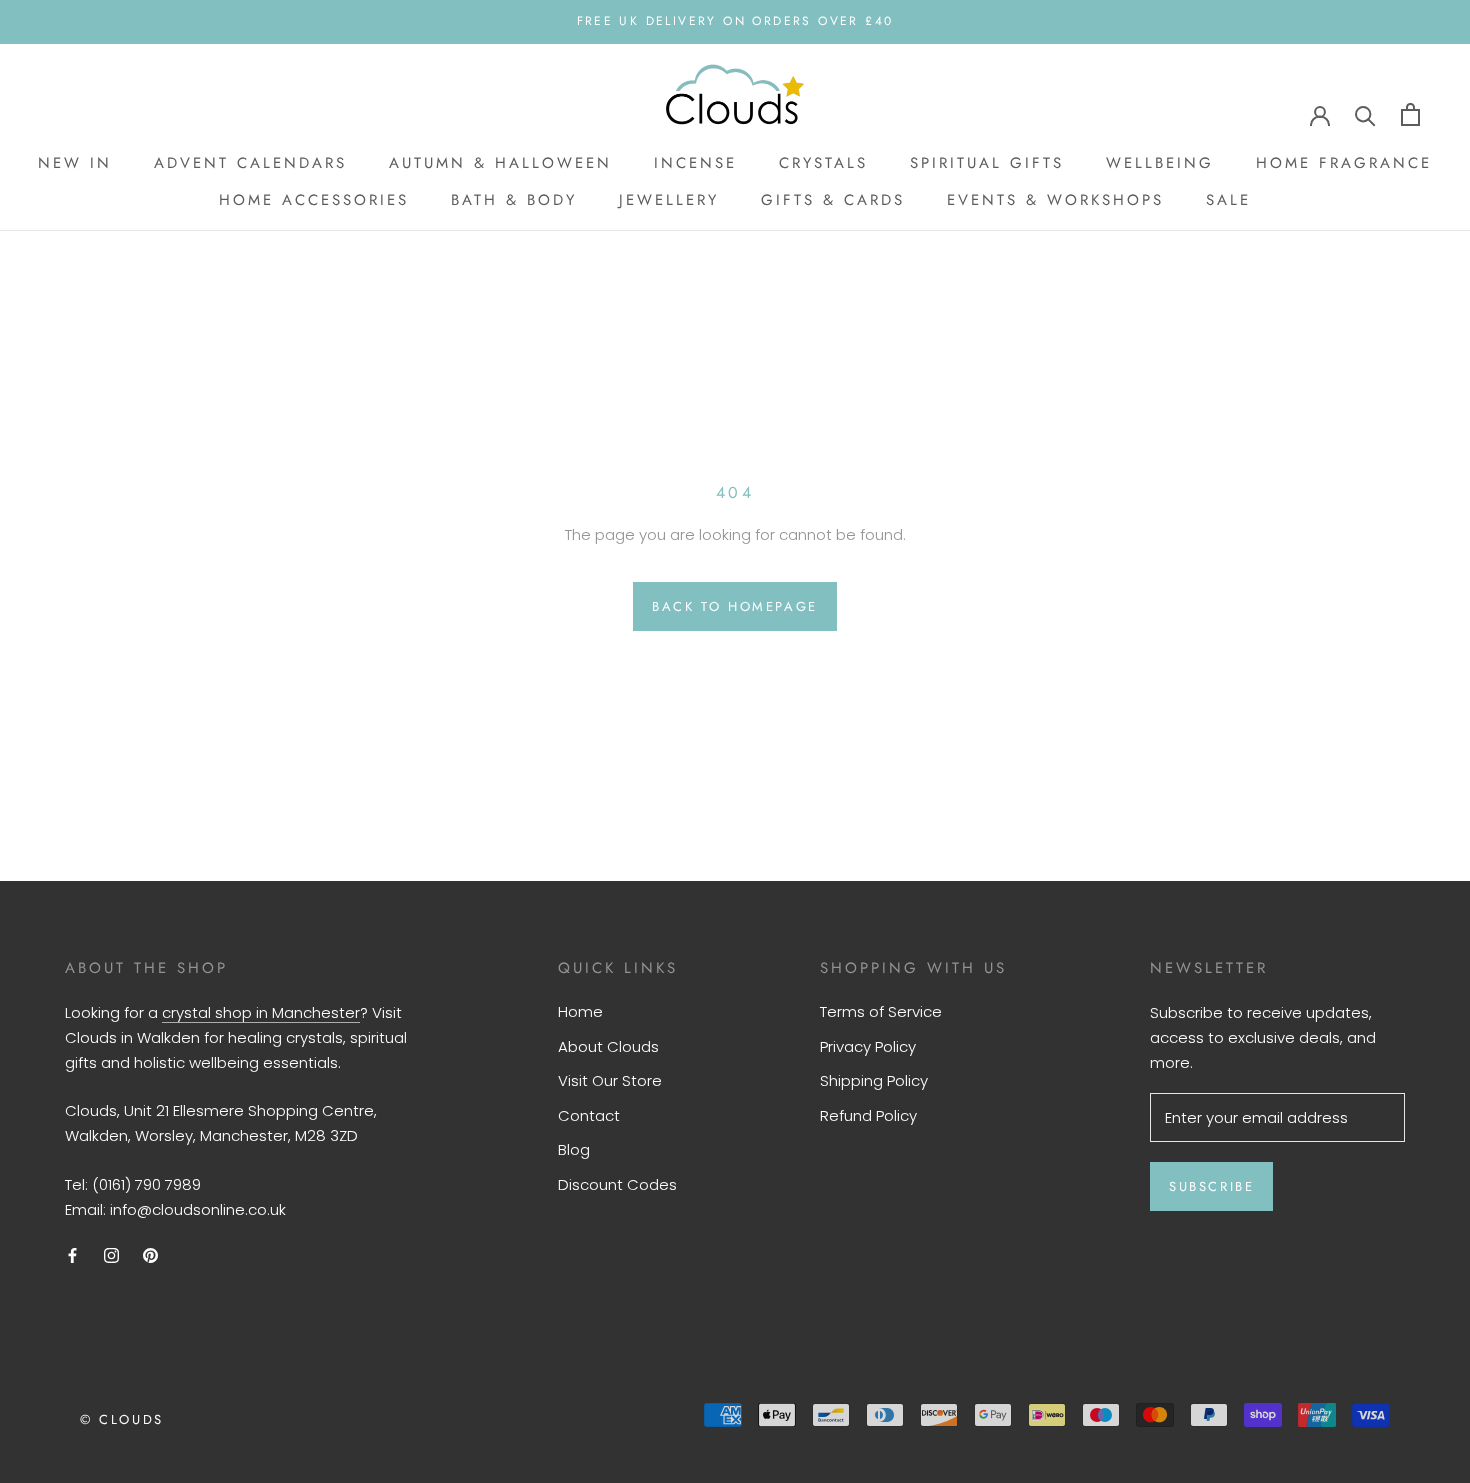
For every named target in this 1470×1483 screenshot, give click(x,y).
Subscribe (1211, 1186)
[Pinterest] (150, 1254)
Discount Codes (617, 1184)
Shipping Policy (874, 1080)
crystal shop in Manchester (261, 1012)
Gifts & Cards (833, 200)
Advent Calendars (250, 163)
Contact (589, 1115)
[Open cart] (1410, 114)
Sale (1228, 200)
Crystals (823, 163)
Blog (574, 1149)
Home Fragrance (1344, 163)
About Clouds (608, 1046)
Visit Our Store (610, 1080)
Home (580, 1011)
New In (75, 163)
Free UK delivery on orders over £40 (735, 21)
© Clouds (122, 1419)
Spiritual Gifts (987, 163)
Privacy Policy (868, 1046)
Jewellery (669, 200)
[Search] (1365, 114)
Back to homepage (735, 606)
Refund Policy (868, 1115)
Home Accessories (314, 200)
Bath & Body (514, 200)
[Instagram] (111, 1254)
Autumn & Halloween (500, 163)
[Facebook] (72, 1254)
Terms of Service (881, 1011)
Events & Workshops (1055, 200)
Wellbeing (1160, 163)
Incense (695, 163)
